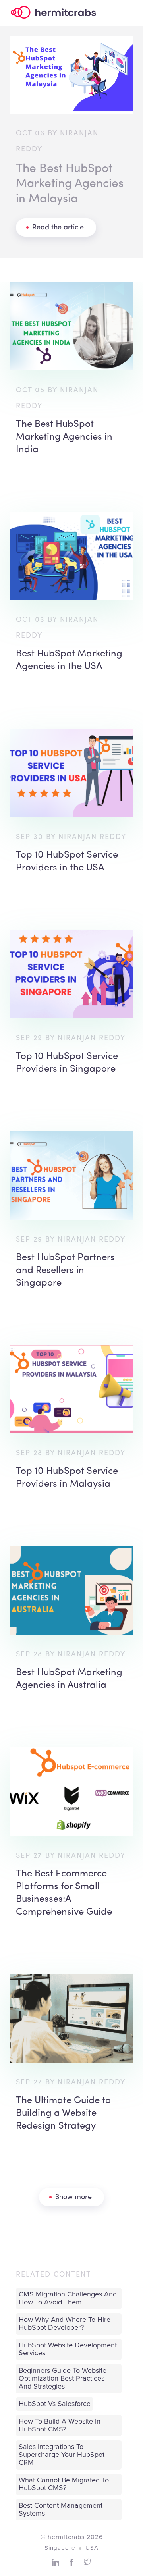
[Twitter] (87, 2562)
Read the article (58, 228)
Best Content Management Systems (61, 2510)
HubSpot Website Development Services (68, 2349)
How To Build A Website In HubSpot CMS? (60, 2426)
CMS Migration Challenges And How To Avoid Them (68, 2298)
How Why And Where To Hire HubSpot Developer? (65, 2324)
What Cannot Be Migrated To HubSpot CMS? (64, 2484)
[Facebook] (71, 2562)
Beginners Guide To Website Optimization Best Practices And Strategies (63, 2379)
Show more (73, 2197)
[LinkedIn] (56, 2562)
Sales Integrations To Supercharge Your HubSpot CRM (62, 2455)
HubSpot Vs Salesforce (55, 2404)
